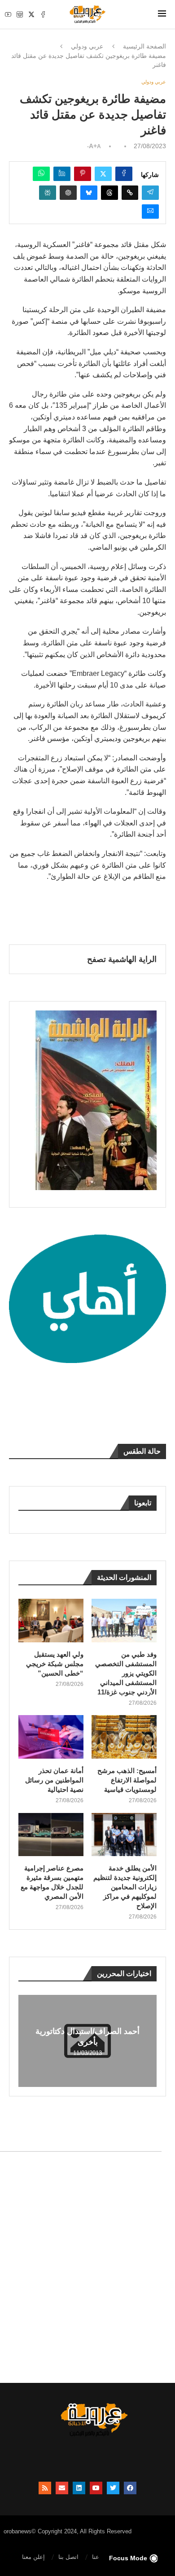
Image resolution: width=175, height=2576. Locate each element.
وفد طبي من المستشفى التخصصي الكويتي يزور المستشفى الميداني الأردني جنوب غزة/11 (126, 1673)
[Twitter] (31, 14)
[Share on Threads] (109, 193)
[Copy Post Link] (130, 193)
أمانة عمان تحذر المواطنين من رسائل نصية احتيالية (54, 1780)
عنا (96, 2557)
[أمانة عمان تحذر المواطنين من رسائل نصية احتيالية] (51, 1737)
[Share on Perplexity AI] (48, 193)
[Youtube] (8, 14)
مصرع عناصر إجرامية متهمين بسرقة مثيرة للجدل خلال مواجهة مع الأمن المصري (52, 1882)
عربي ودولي (87, 46)
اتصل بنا (68, 2557)
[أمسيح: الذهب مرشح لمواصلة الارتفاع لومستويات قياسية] (124, 1737)
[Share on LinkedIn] (62, 174)
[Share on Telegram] (150, 193)
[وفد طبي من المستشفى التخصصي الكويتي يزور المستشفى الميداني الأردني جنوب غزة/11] (124, 1621)
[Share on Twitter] (103, 174)
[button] (26, 2041)
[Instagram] (20, 14)
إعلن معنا (33, 2557)
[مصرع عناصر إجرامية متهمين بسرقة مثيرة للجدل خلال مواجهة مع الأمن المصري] (51, 1835)
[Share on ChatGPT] (68, 193)
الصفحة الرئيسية (144, 46)
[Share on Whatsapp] (41, 174)
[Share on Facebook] (124, 174)
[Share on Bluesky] (89, 193)
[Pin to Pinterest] (83, 174)
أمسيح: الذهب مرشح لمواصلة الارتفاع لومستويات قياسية (127, 1780)
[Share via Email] (150, 212)
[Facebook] (43, 14)
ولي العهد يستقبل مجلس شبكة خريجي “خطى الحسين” (55, 1664)
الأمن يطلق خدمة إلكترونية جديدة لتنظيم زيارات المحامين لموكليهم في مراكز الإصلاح (125, 1887)
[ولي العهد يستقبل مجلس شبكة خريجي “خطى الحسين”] (51, 1621)
